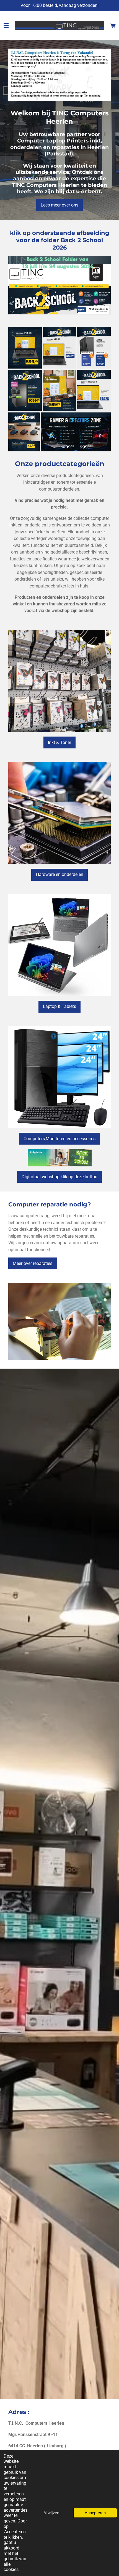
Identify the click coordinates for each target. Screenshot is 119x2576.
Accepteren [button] (95, 2513)
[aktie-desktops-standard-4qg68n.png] (94, 348)
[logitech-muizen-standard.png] (24, 432)
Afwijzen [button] (51, 2513)
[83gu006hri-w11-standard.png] (25, 348)
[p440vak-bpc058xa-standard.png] (60, 390)
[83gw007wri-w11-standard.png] (60, 348)
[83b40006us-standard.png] (94, 390)
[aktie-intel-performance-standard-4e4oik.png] (25, 390)
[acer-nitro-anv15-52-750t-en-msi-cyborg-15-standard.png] (76, 432)
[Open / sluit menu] (6, 25)
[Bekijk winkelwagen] (113, 25)
